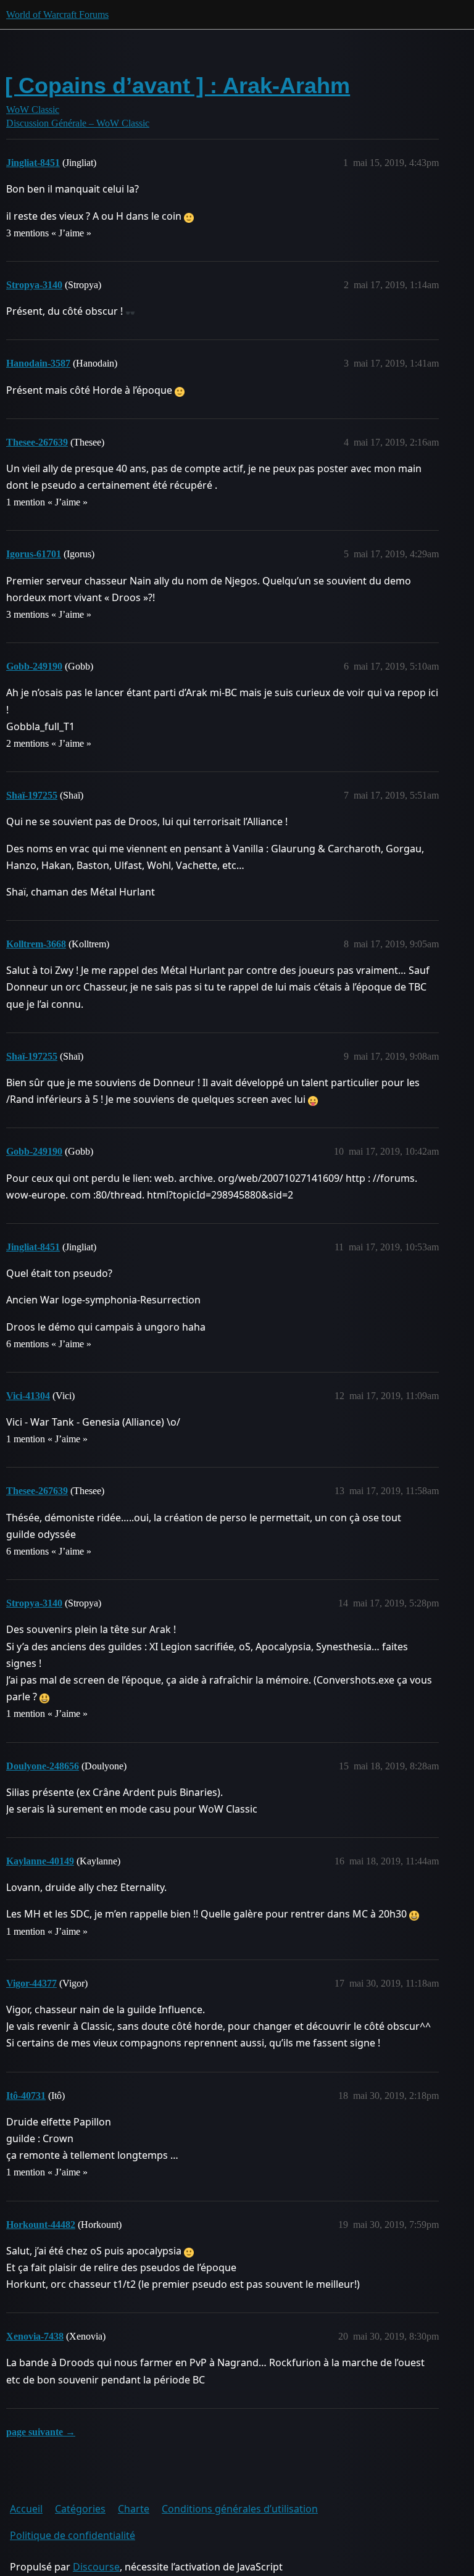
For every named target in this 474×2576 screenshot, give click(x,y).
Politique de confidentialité (73, 2535)
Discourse (96, 2567)
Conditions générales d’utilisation (240, 2509)
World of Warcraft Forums (57, 15)
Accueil (26, 2509)
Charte (134, 2509)
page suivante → (41, 2432)
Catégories (80, 2509)
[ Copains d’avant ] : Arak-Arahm (177, 85)
